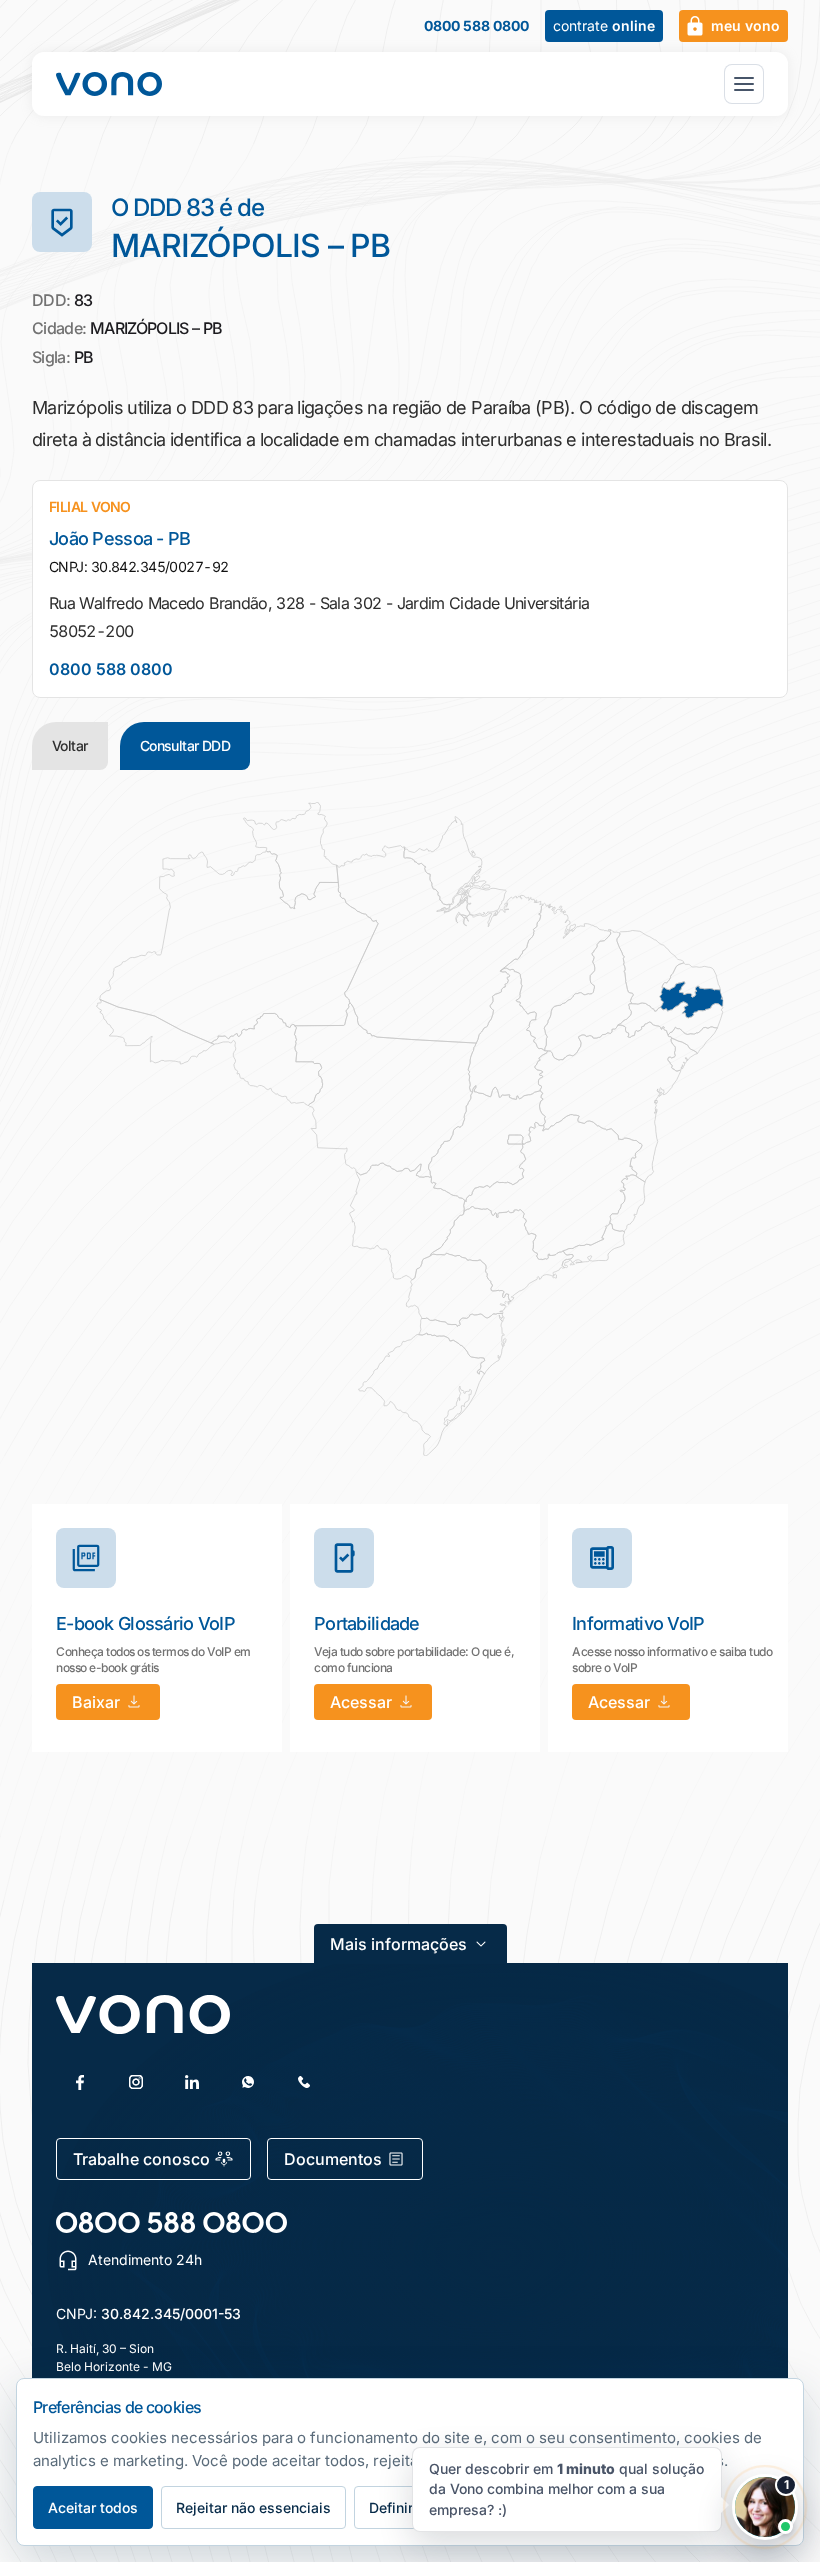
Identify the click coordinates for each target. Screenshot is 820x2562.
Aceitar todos (93, 2507)
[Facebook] (80, 2082)
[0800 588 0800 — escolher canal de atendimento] (171, 2222)
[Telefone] (304, 2082)
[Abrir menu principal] (744, 84)
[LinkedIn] (192, 2082)
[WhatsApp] (248, 2082)
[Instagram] (136, 2082)
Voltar (70, 745)
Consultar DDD (185, 745)
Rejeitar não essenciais (253, 2507)
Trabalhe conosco (141, 2159)
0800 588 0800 (476, 26)
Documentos (333, 2159)
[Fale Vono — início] (109, 84)
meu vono (745, 25)
